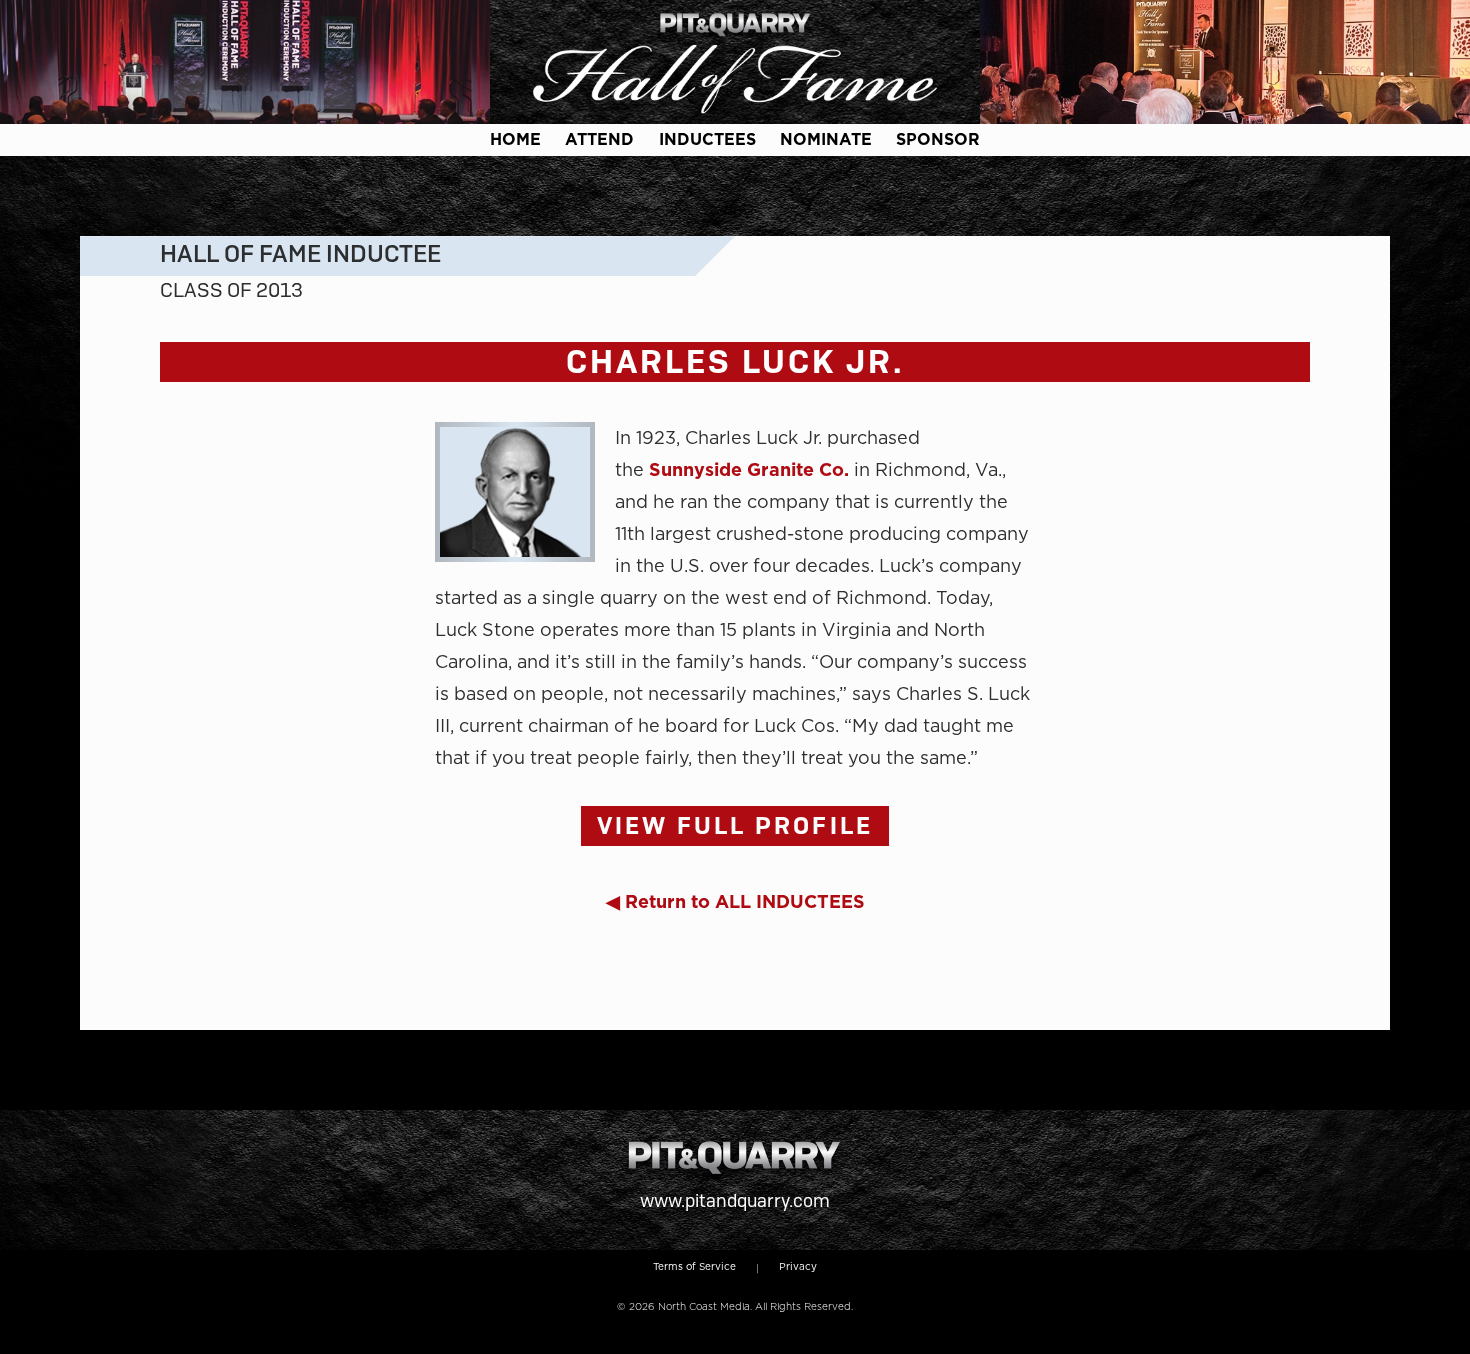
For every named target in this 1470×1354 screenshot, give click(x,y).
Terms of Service (694, 1266)
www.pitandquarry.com (735, 1200)
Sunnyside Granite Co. (749, 469)
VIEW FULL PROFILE (735, 825)
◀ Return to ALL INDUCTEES (735, 901)
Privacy (798, 1266)
